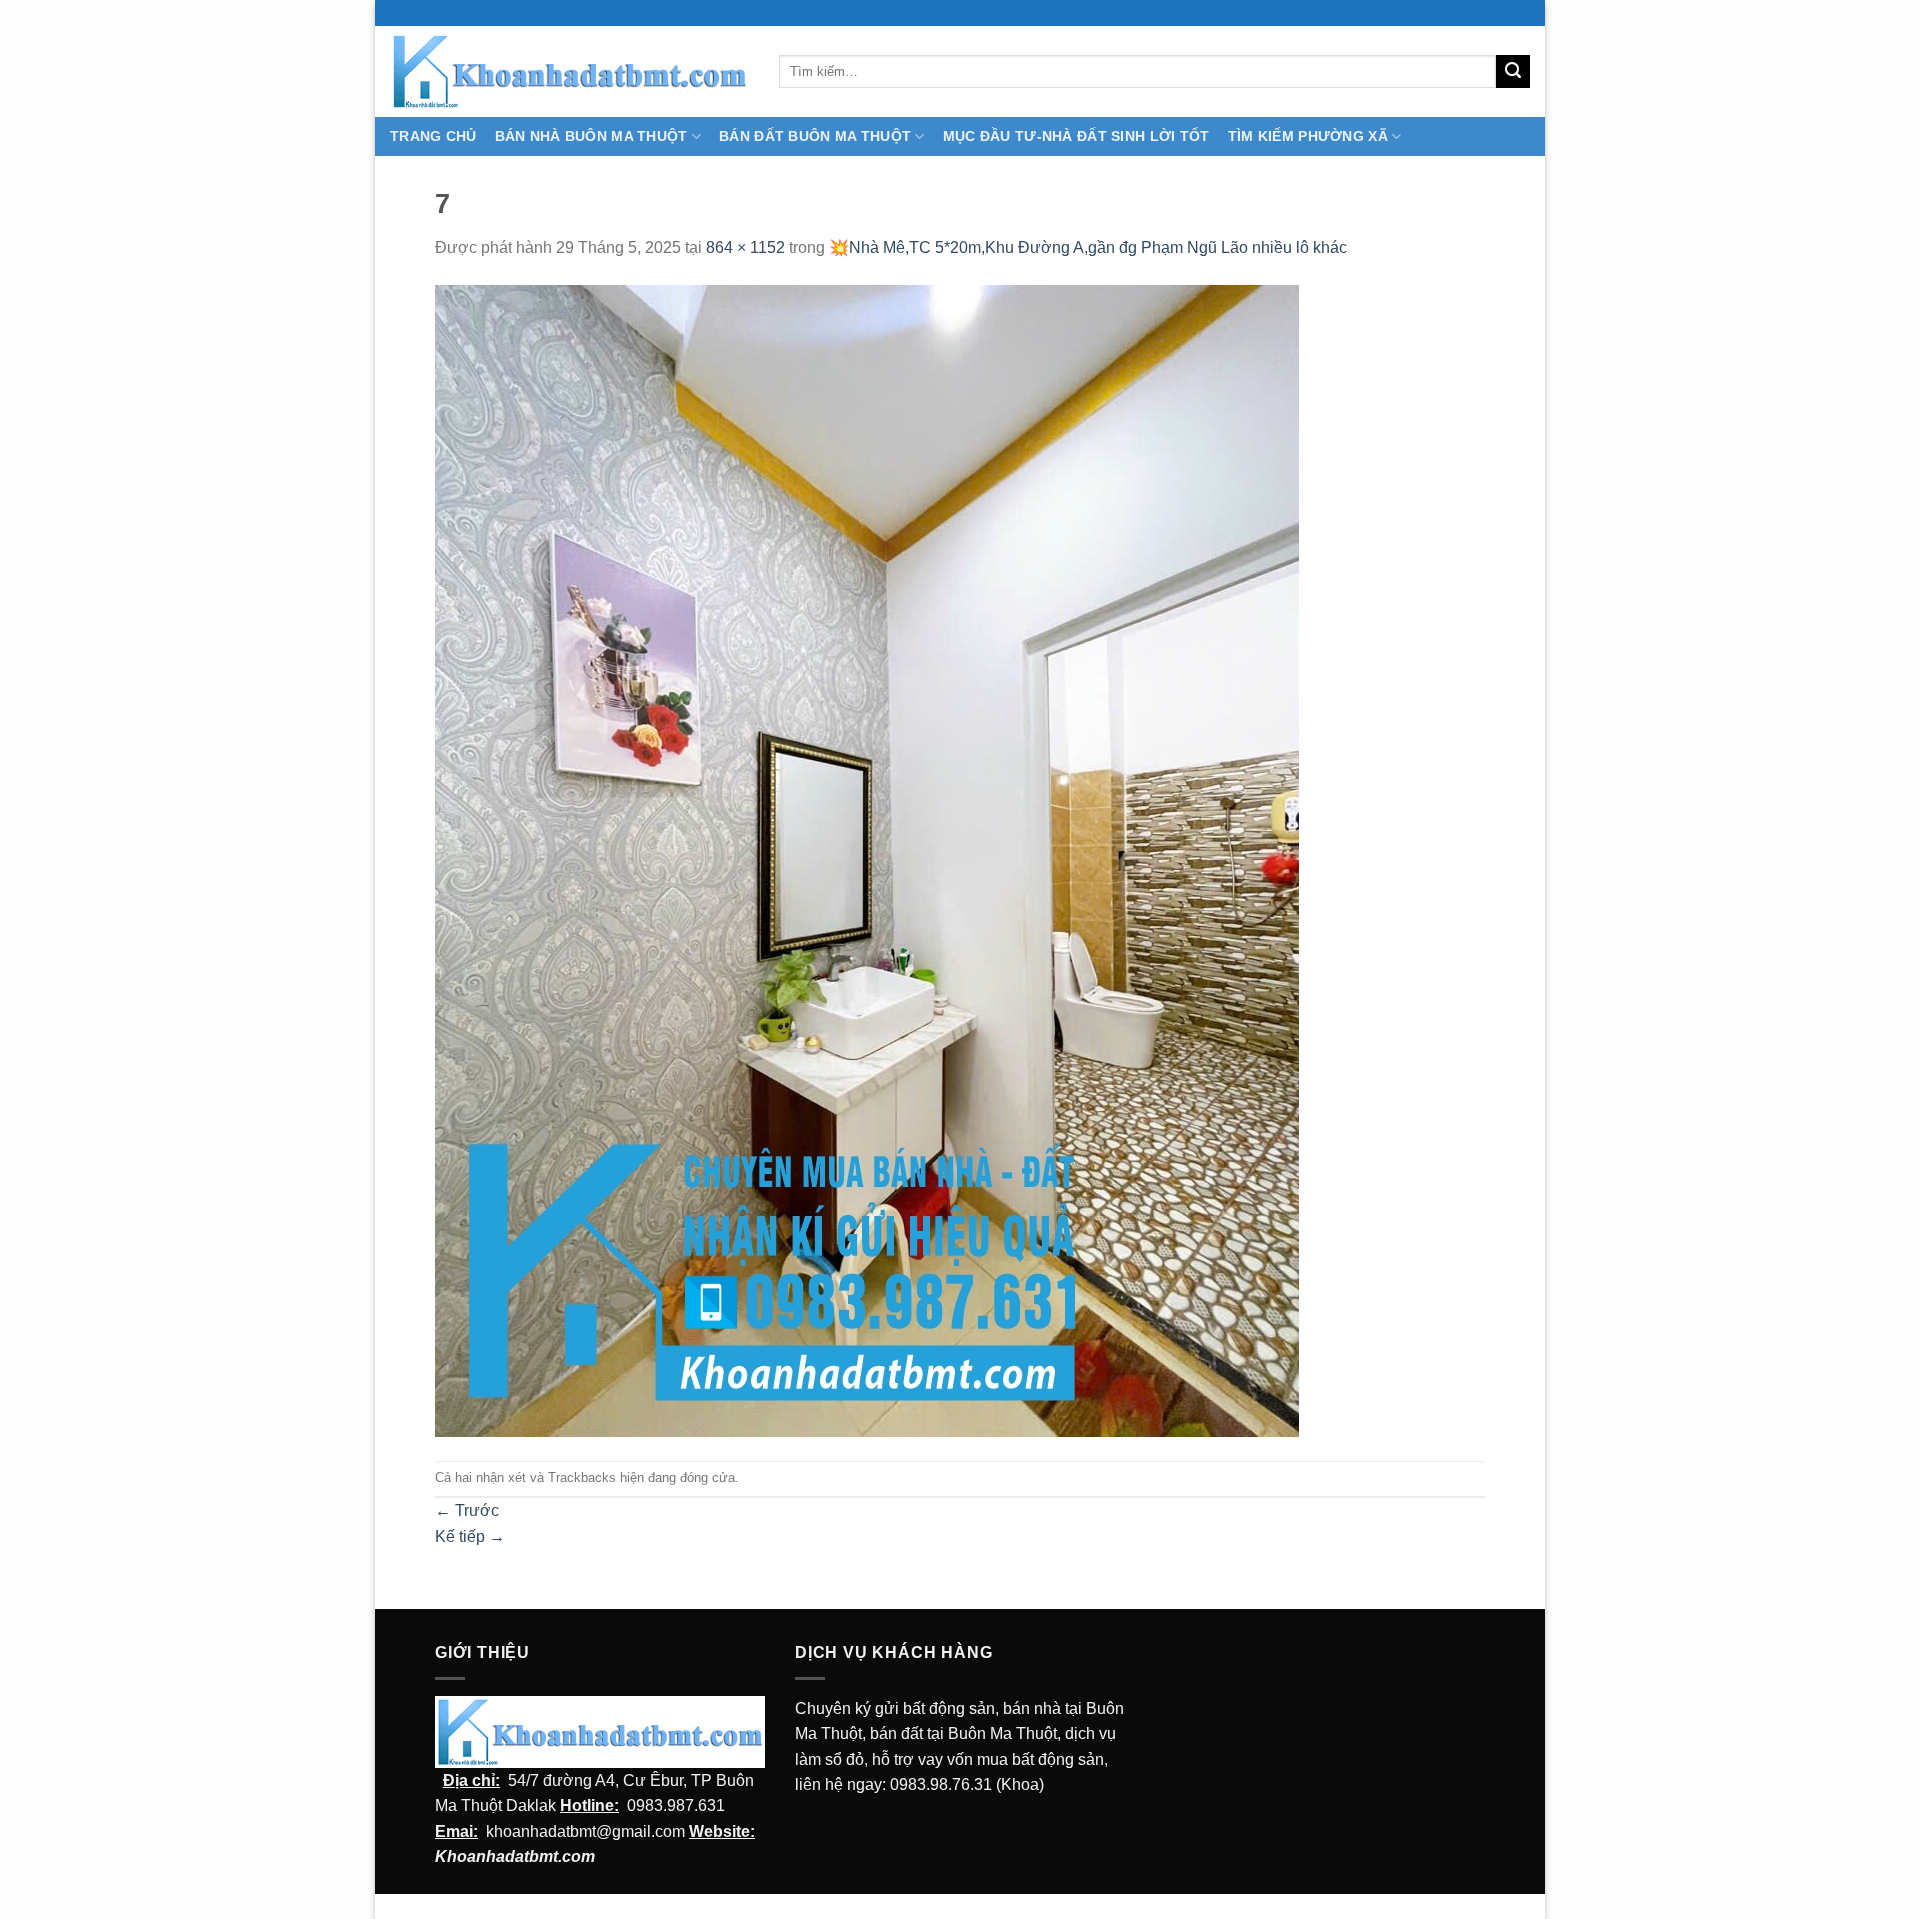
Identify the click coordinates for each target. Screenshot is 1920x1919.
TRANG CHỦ (433, 136)
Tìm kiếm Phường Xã (1308, 136)
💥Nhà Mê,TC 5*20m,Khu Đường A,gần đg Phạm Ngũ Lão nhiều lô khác (1088, 247)
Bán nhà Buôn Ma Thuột (591, 136)
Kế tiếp (470, 1536)
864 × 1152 (745, 247)
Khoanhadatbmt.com (515, 1856)
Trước (467, 1510)
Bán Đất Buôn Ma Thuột (815, 136)
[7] (867, 859)
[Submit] (1513, 72)
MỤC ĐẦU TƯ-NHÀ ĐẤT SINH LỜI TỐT (1076, 136)
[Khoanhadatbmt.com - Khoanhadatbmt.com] (569, 71)
